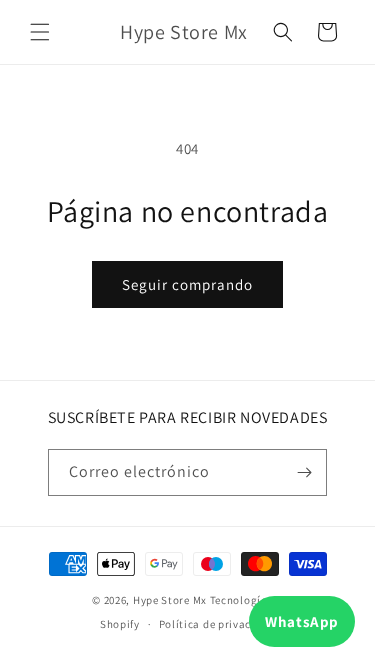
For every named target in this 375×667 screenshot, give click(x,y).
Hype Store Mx (170, 600)
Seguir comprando (187, 284)
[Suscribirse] (304, 472)
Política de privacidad (217, 624)
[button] (40, 32)
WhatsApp (302, 621)
